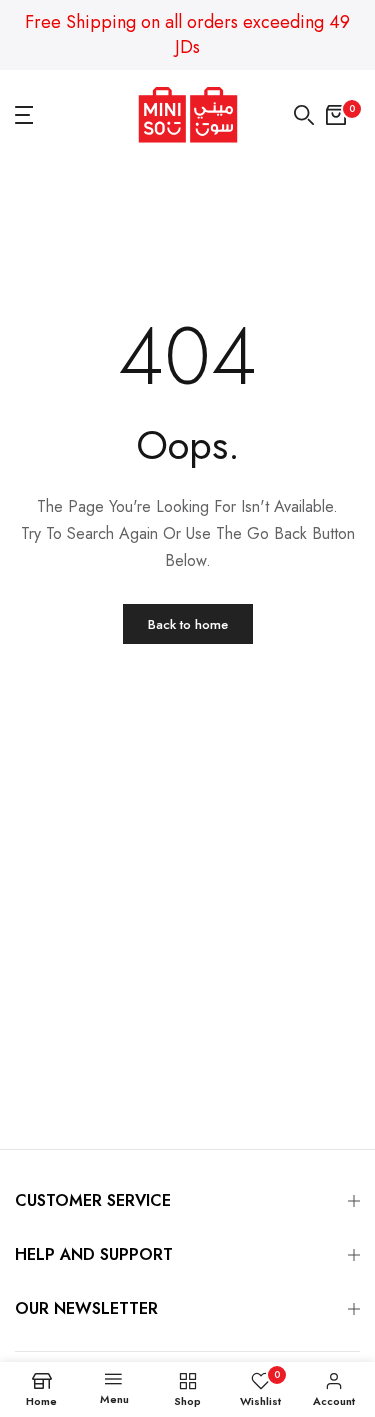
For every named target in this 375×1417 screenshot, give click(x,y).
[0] (336, 115)
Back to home (188, 624)
